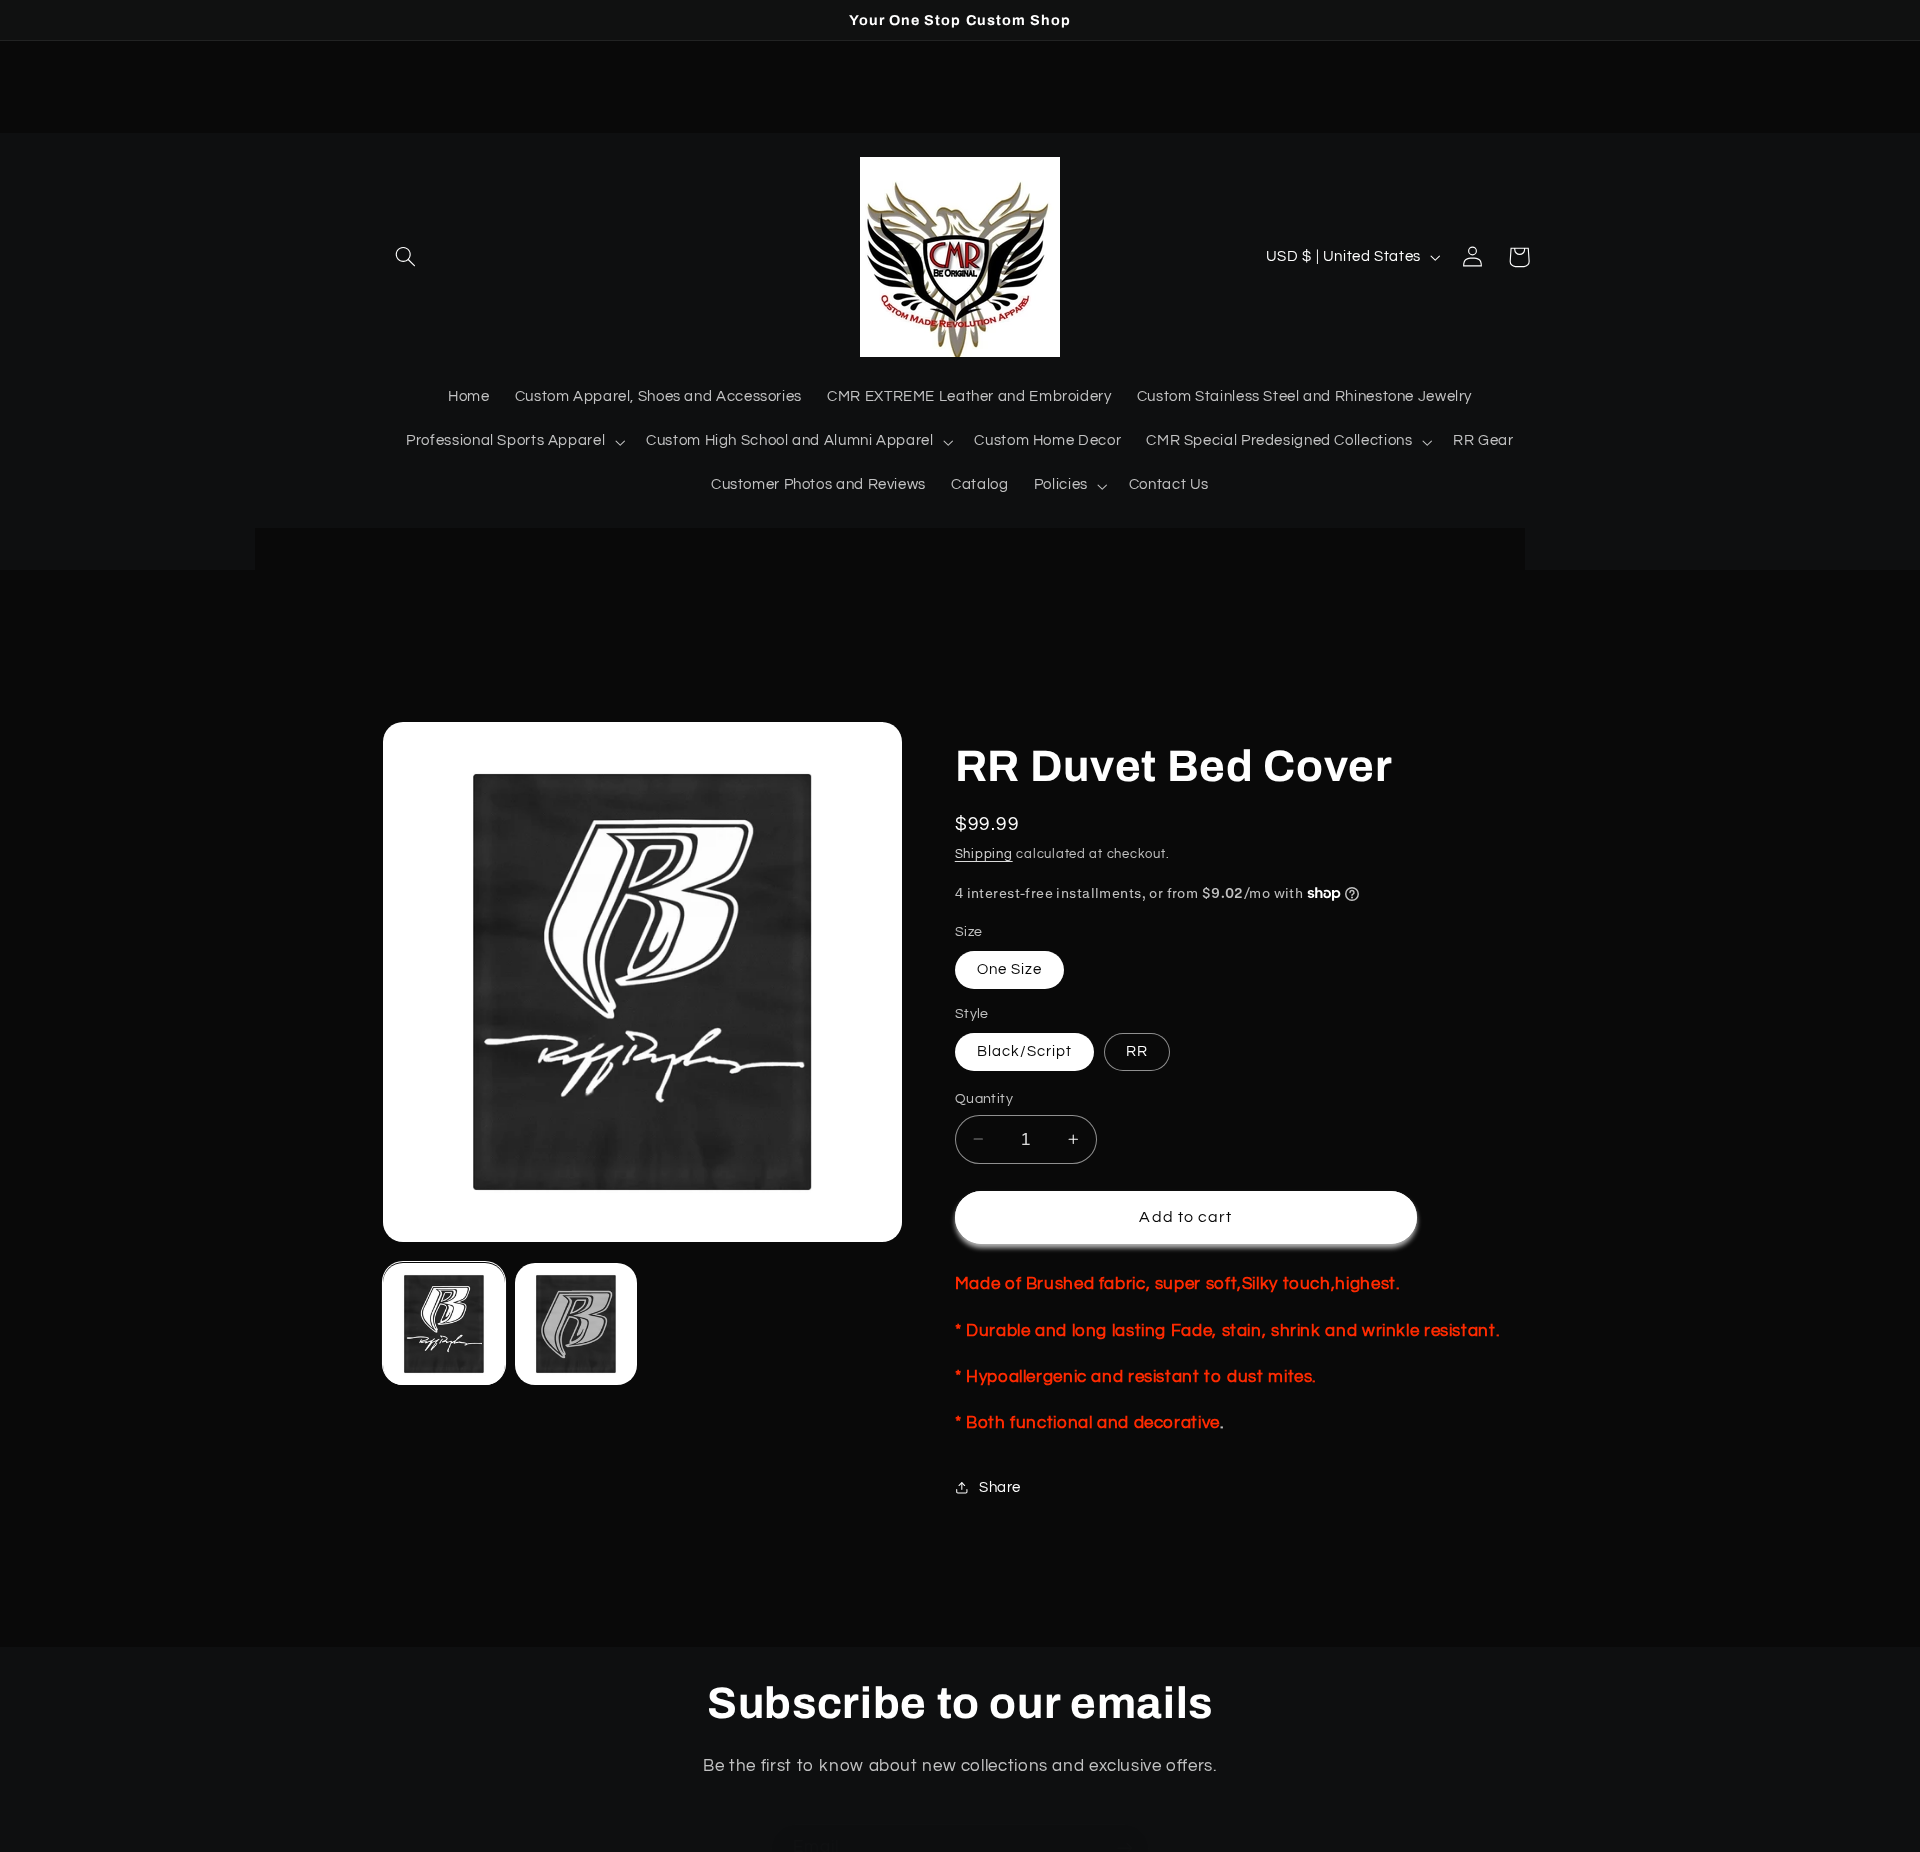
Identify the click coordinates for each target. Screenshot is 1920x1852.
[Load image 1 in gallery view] (444, 1324)
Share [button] (1000, 1487)
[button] (406, 257)
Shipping (984, 853)
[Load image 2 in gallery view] (576, 1324)
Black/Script (1025, 1050)
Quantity (984, 1098)
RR (1137, 1050)
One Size (1009, 968)
